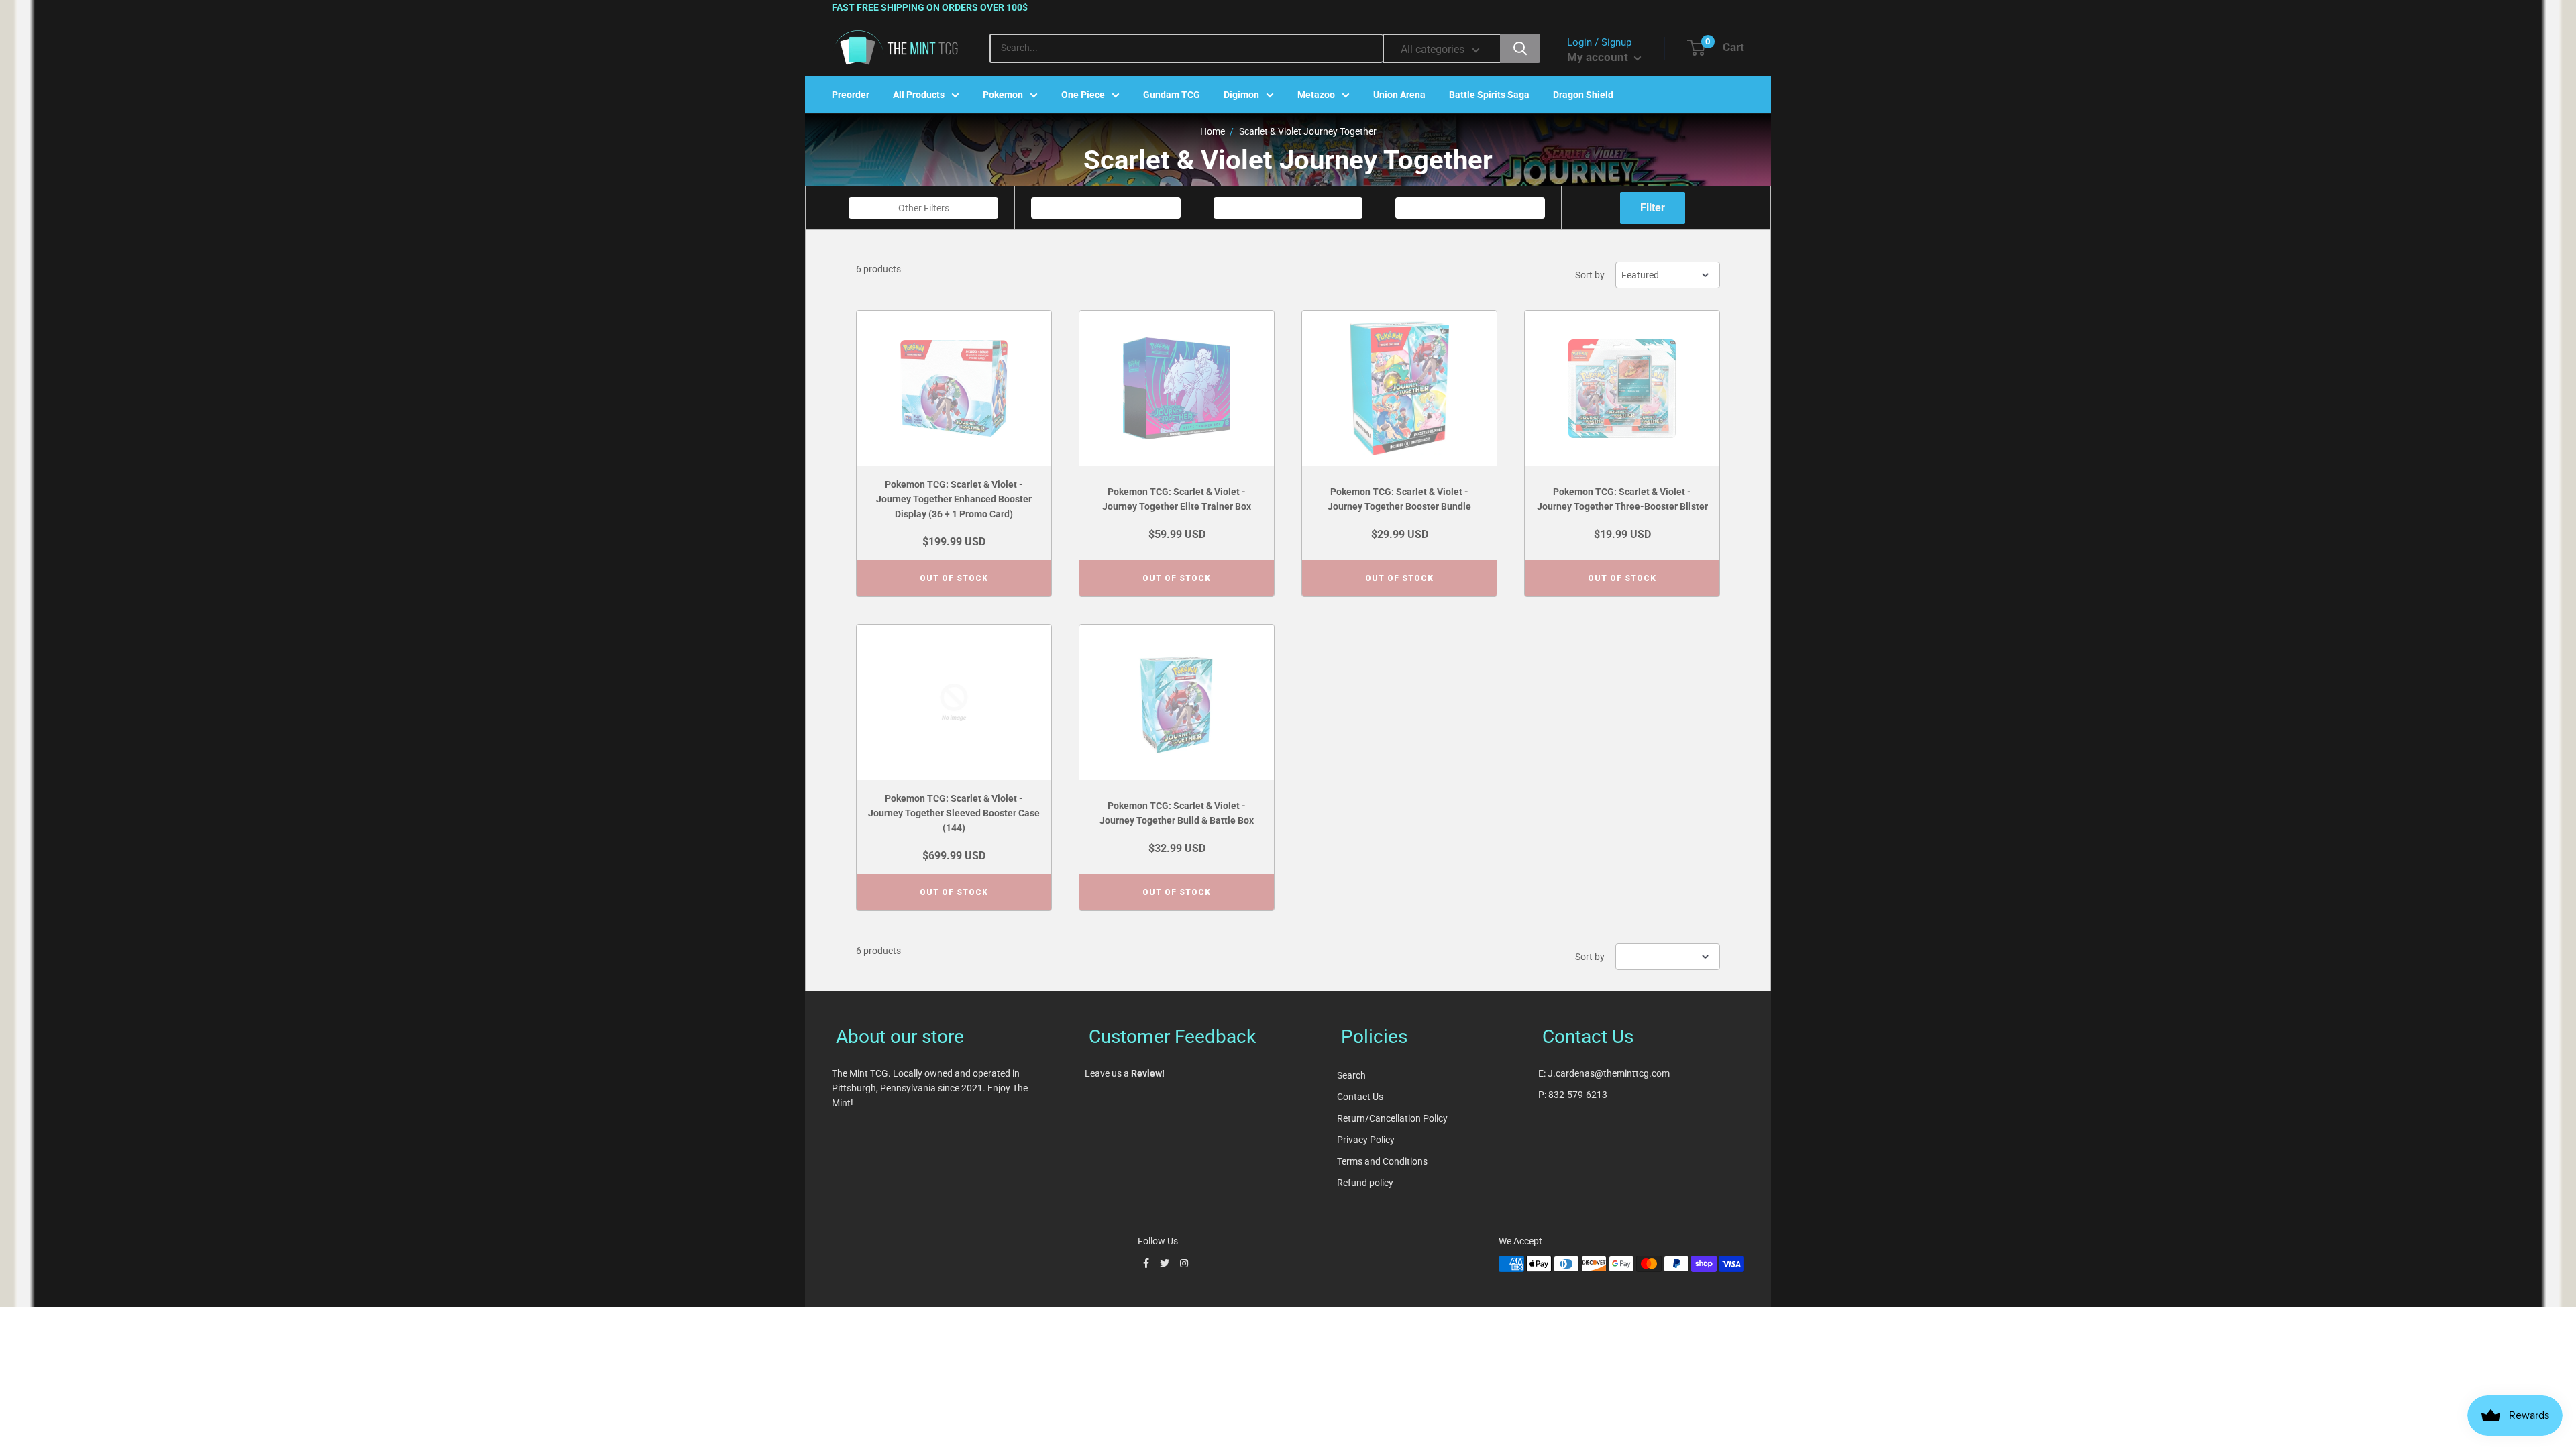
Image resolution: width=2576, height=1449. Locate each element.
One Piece (1083, 95)
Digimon (1241, 95)
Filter (1653, 208)
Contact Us (1360, 1097)
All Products (919, 95)
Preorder (851, 95)
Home (1213, 131)
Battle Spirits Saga (1489, 95)
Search (1351, 1075)
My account (1599, 57)
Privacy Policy (1366, 1140)
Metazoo (1316, 95)
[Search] (1520, 48)
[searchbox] (925, 208)
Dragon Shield (1583, 95)
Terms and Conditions (1382, 1161)
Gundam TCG (1172, 95)
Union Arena (1399, 95)
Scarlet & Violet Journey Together (1308, 131)
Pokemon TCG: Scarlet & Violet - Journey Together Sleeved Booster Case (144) (954, 813)
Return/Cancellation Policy (1392, 1118)
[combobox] (923, 208)
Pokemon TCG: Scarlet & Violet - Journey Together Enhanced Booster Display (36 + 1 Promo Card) (954, 499)
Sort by (1590, 275)
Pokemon (1003, 95)
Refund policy (1365, 1183)
